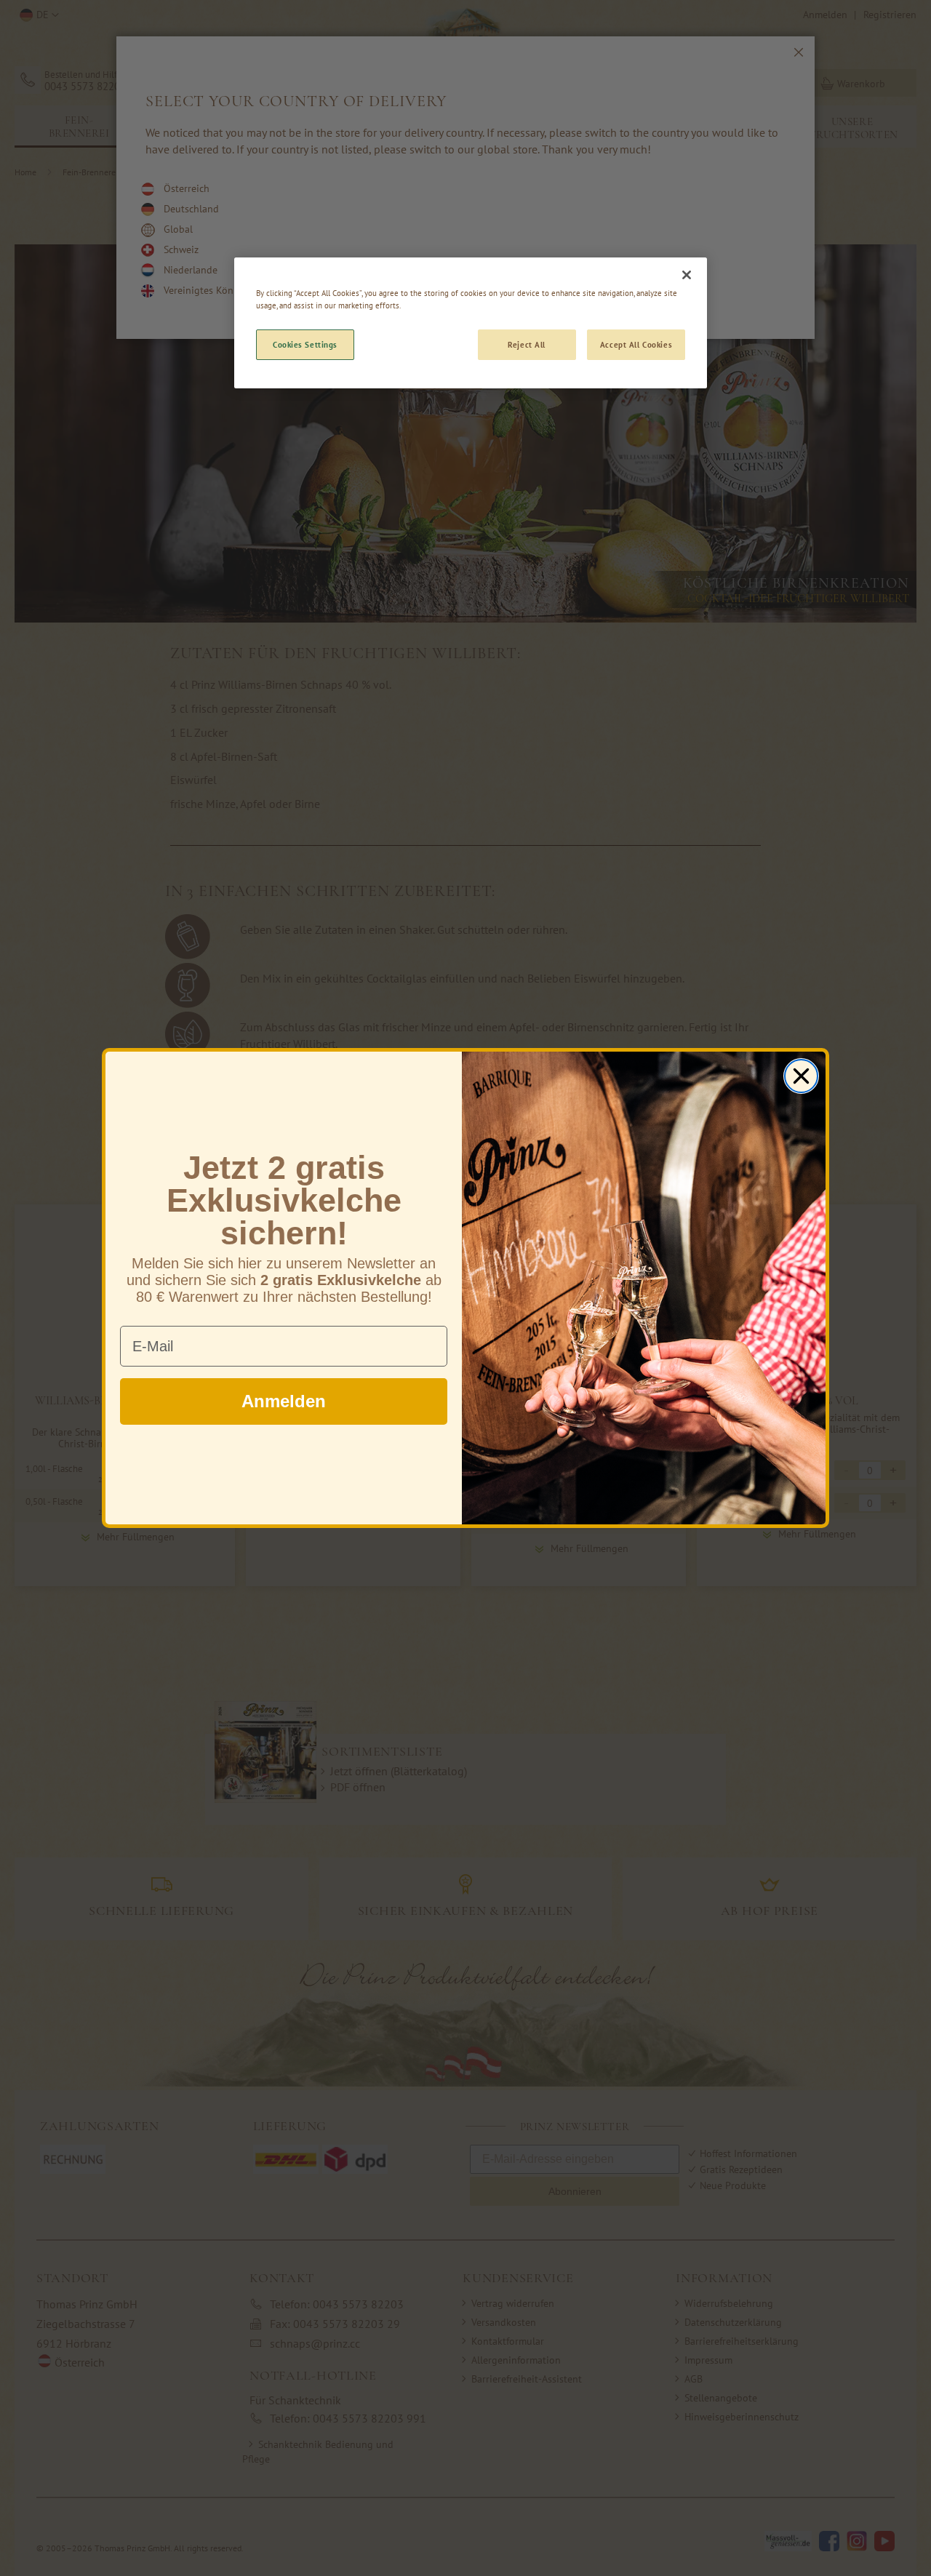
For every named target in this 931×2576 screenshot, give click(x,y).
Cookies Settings (305, 344)
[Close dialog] (801, 1076)
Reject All (527, 344)
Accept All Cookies (636, 344)
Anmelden (284, 1401)
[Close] (687, 275)
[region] (471, 323)
